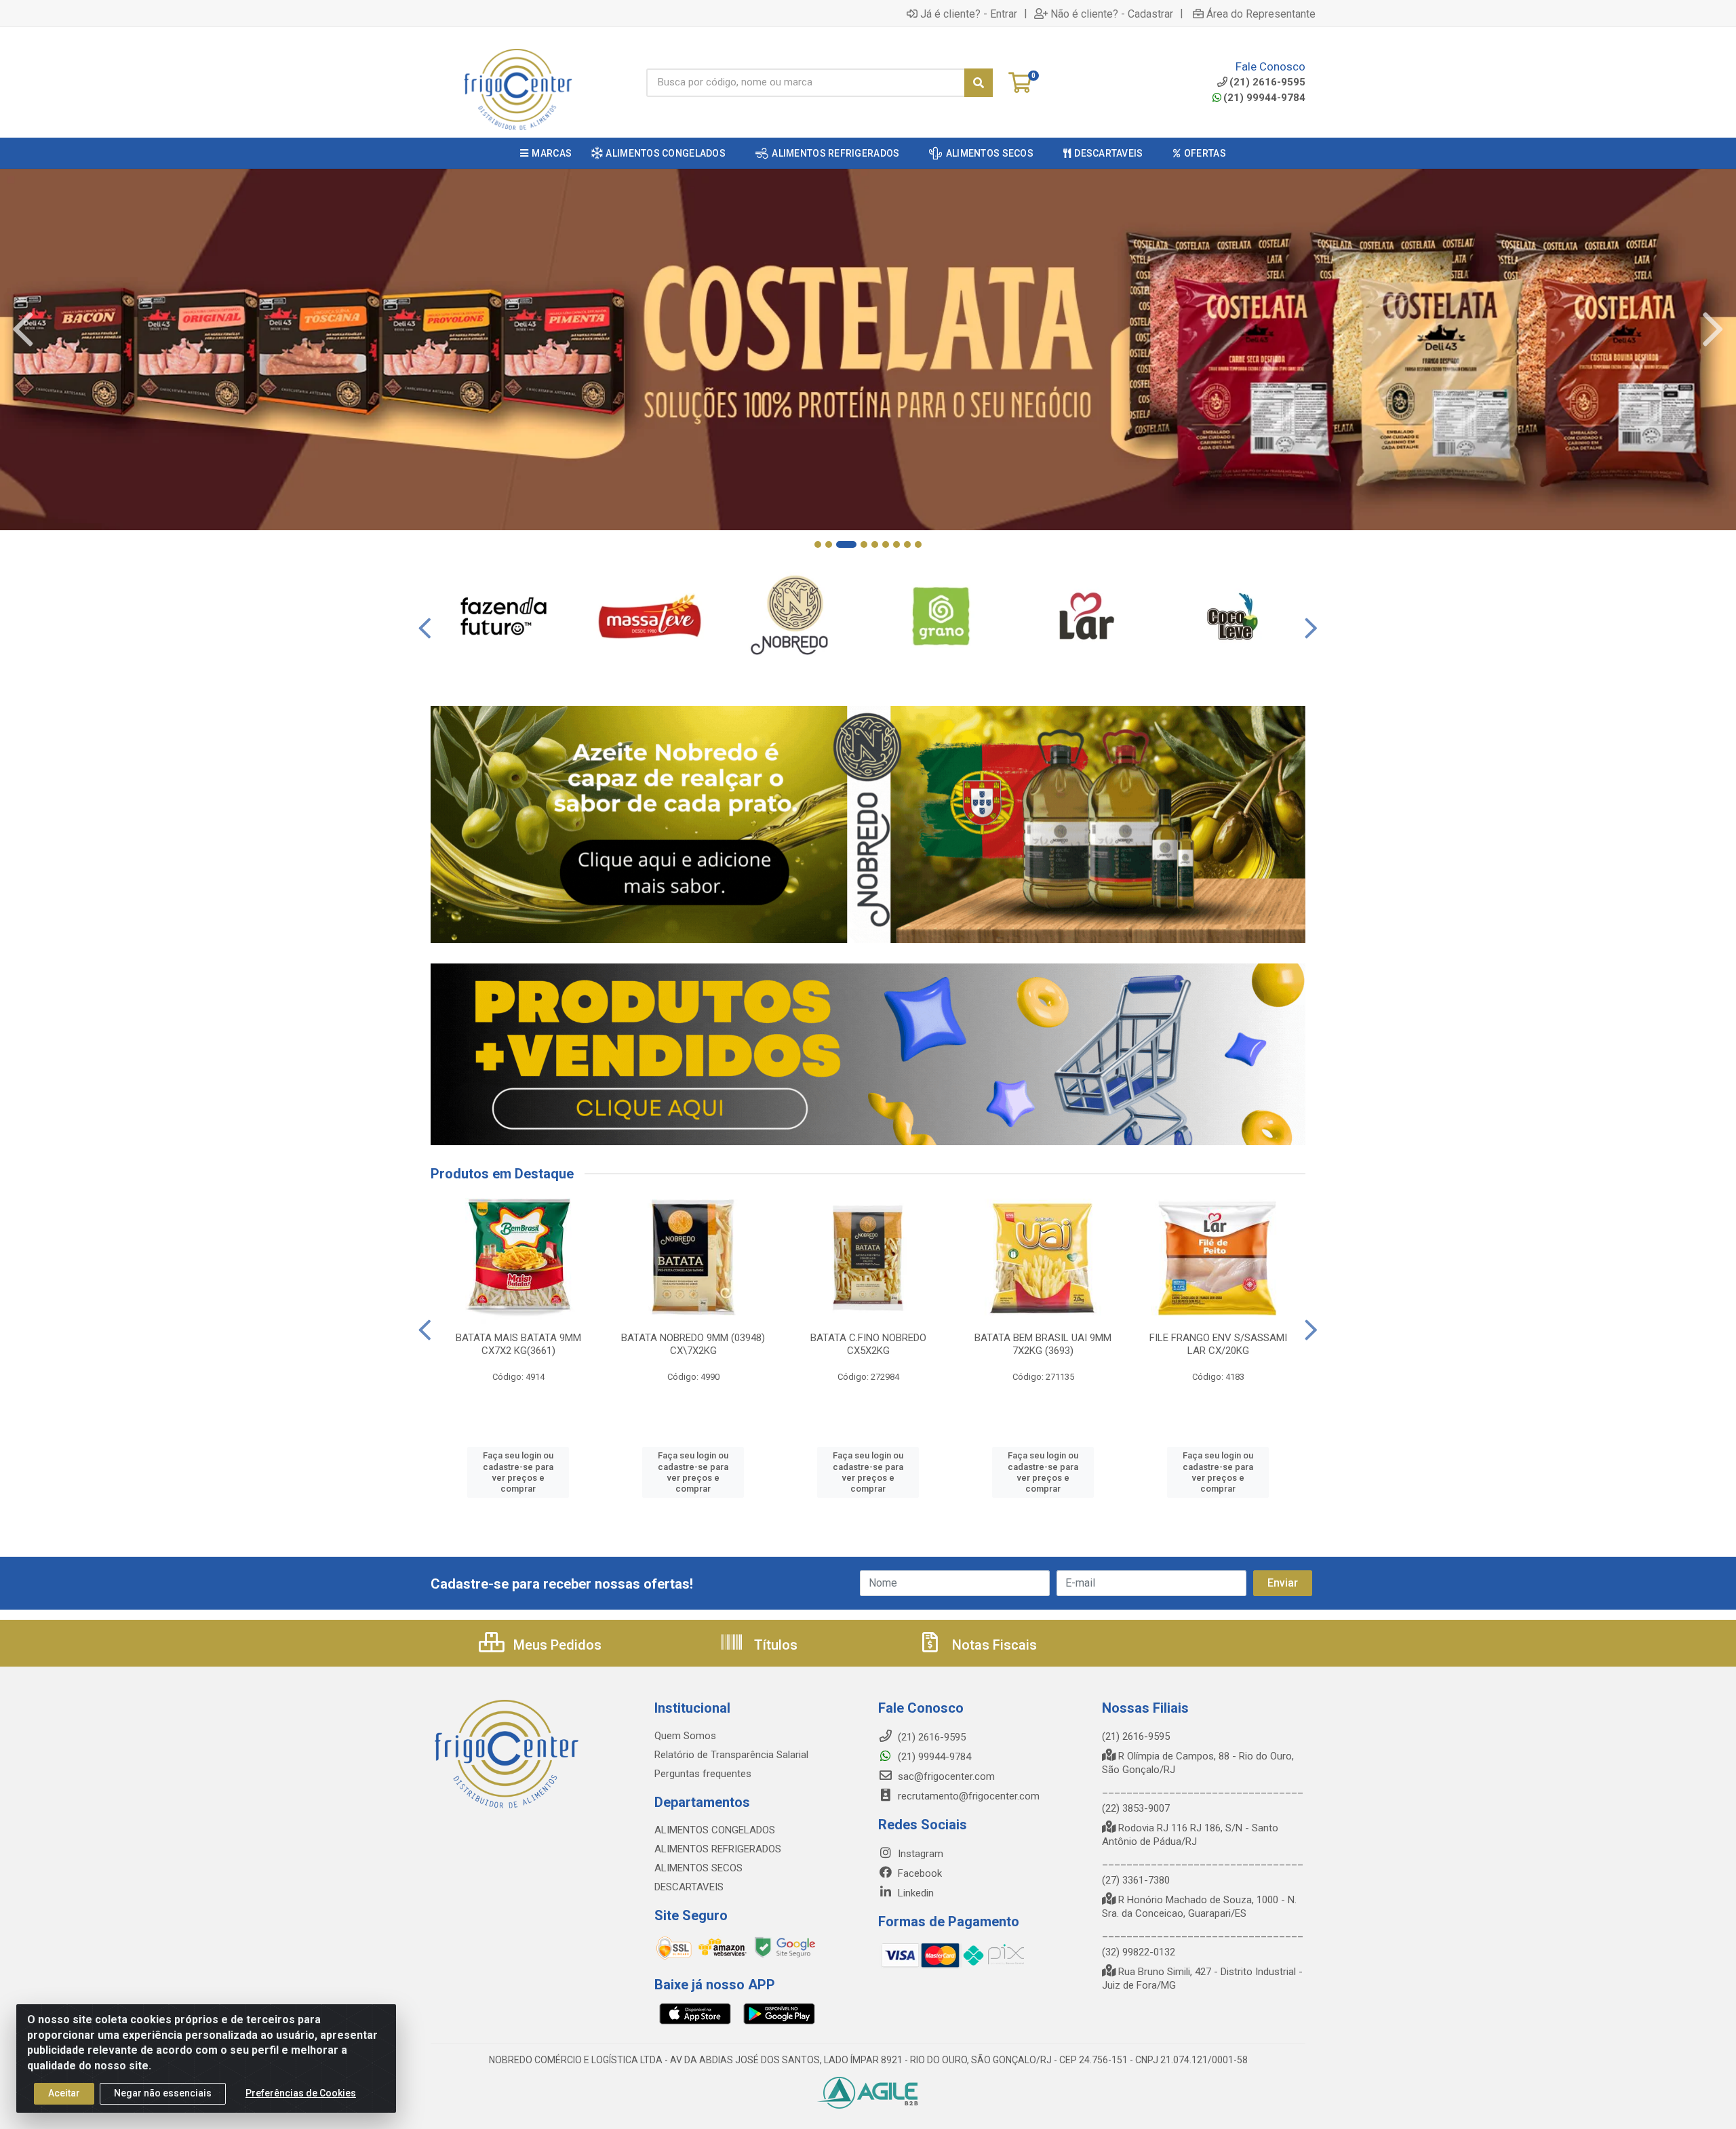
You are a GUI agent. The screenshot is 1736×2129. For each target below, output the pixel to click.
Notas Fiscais (993, 1645)
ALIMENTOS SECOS (698, 1868)
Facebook (919, 1873)
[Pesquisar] (979, 83)
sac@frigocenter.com (946, 1776)
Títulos (774, 1645)
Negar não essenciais (163, 2093)
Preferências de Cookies (301, 2093)
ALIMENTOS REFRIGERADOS (718, 1849)
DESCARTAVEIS (689, 1887)
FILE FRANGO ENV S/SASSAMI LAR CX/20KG (1218, 1344)
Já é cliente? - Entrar (969, 14)
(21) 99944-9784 (1264, 98)
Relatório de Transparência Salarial (731, 1755)
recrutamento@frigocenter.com (969, 1796)
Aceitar (64, 2093)
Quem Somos (685, 1736)
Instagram (919, 1854)
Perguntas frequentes (703, 1774)
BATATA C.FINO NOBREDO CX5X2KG (868, 1344)
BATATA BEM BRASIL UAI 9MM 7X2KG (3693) (1043, 1344)
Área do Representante (1261, 14)
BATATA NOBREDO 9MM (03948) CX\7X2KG (693, 1344)
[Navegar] (23, 330)
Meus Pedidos (556, 1645)
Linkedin (914, 1893)
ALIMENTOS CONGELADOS (715, 1830)
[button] (818, 544)
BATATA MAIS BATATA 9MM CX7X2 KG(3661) (518, 1344)
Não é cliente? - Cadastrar (1112, 14)
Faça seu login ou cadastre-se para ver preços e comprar (518, 1472)
